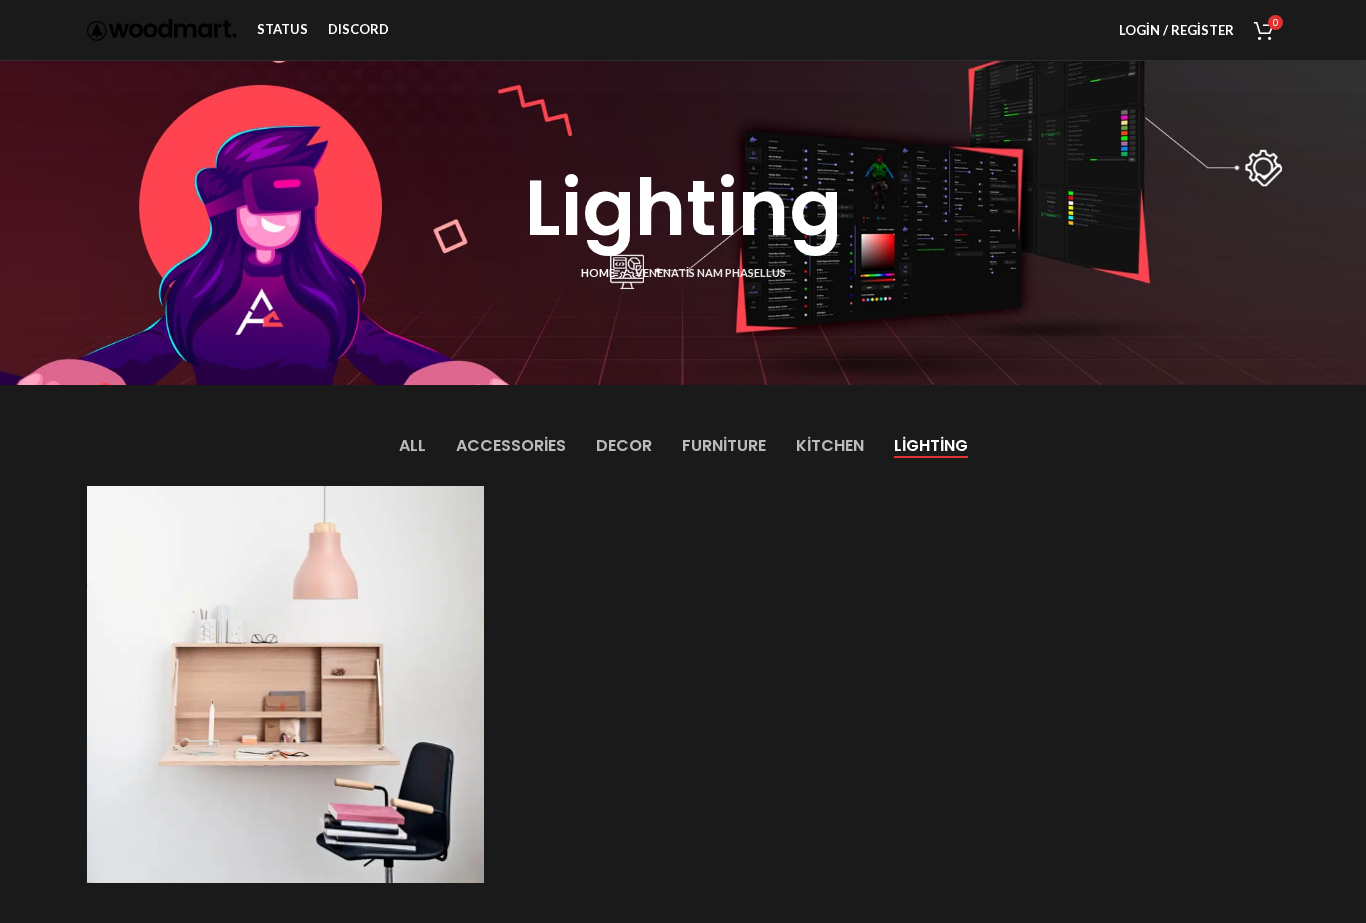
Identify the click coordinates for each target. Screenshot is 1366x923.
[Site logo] (162, 28)
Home (598, 272)
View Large (459, 508)
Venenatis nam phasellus (710, 272)
